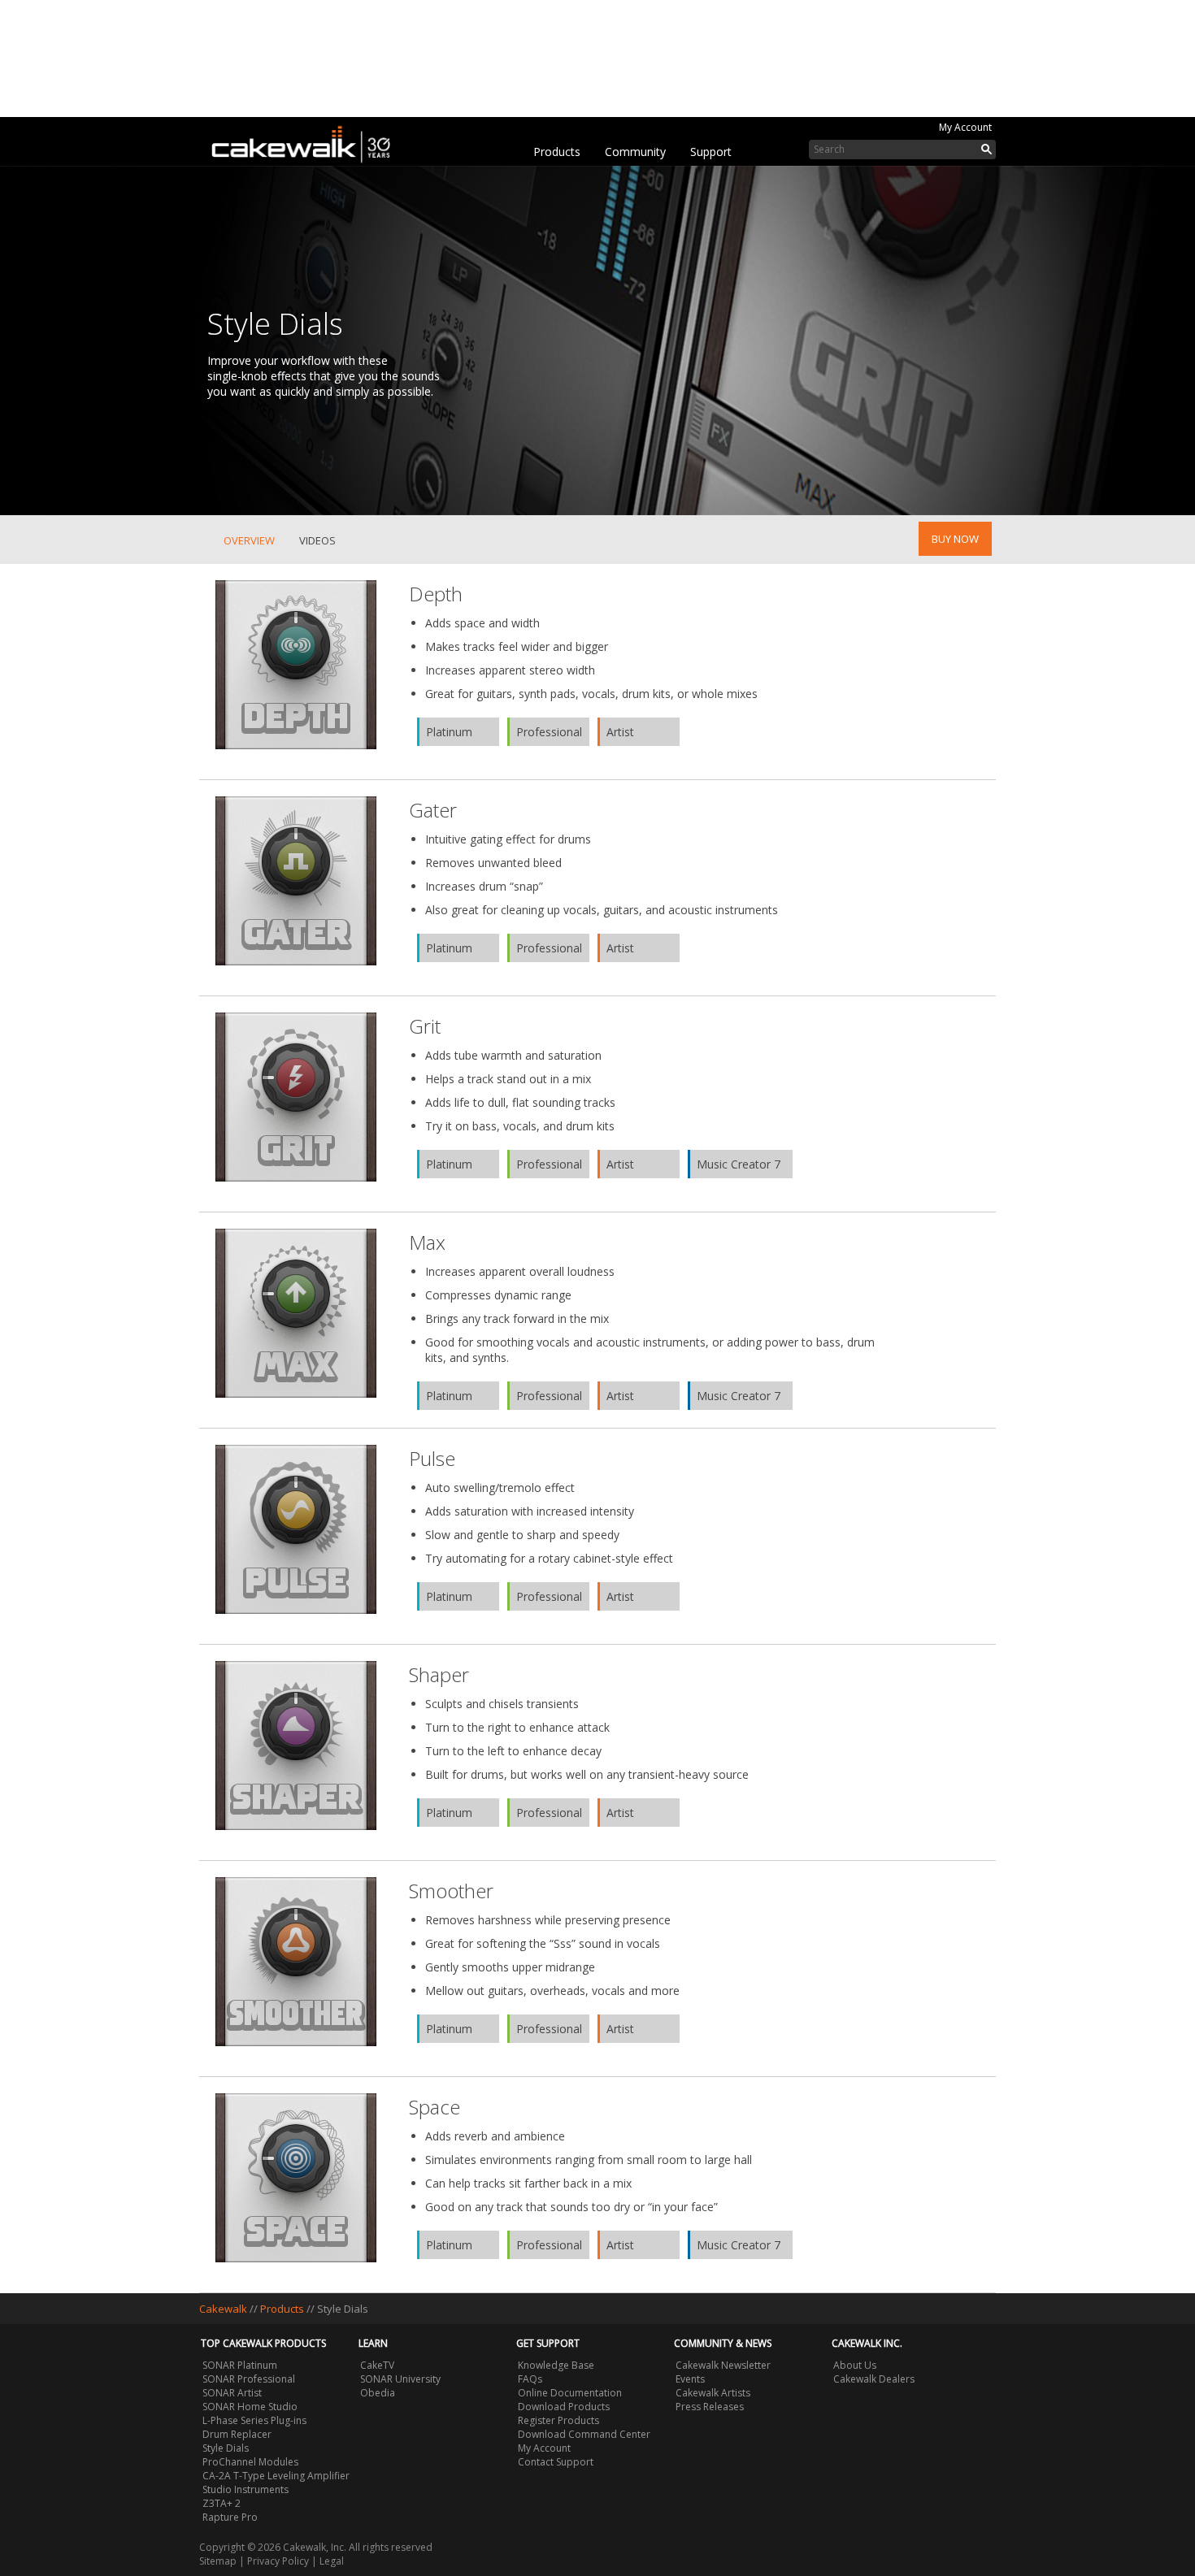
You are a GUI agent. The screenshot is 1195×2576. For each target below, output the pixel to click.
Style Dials (226, 2448)
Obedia (378, 2393)
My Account (965, 127)
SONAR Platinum (240, 2365)
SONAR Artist (232, 2393)
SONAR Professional (249, 2379)
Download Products (564, 2407)
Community (635, 152)
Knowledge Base (556, 2365)
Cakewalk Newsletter (723, 2365)
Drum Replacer (237, 2434)
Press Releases (710, 2407)
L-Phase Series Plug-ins (254, 2420)
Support (711, 152)
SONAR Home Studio (250, 2407)
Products (557, 152)
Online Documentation (570, 2393)
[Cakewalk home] (309, 141)
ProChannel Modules (250, 2462)
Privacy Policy (278, 2561)
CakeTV (377, 2365)
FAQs (530, 2379)
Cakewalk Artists (713, 2393)
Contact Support (556, 2462)
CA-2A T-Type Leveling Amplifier (276, 2476)
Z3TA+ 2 (222, 2503)
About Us (855, 2365)
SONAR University (400, 2379)
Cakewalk (223, 2309)
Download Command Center (584, 2434)
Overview (249, 540)
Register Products (558, 2420)
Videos (317, 540)
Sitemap (218, 2561)
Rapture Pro (230, 2517)
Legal (332, 2561)
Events (690, 2379)
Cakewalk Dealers (874, 2379)
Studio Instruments (246, 2489)
